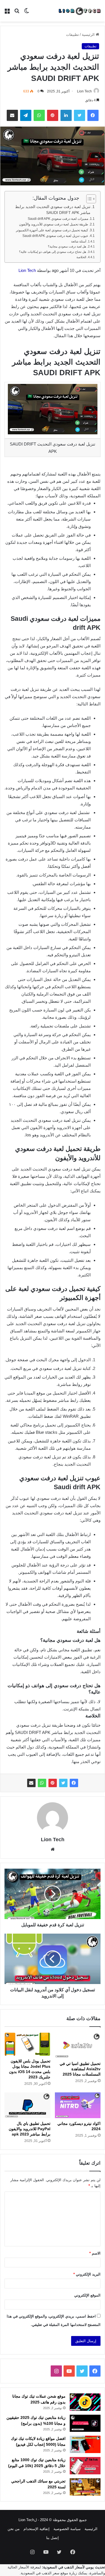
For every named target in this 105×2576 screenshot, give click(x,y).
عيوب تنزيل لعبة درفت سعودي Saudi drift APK (55, 236)
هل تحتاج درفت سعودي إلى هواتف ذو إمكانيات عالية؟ (53, 252)
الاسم (95, 2253)
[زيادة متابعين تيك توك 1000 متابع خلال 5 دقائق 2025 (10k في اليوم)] (85, 2466)
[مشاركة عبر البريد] (31, 1783)
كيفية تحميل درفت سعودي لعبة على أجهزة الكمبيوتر (52, 230)
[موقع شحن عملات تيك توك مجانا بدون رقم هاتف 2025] (85, 2402)
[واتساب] (42, 1783)
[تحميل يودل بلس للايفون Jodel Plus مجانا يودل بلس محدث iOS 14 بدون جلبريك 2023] (27, 2044)
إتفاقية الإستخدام (37, 2529)
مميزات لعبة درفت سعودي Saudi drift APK (58, 219)
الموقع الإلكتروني (87, 2295)
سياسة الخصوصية (67, 2529)
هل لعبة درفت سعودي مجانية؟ (67, 246)
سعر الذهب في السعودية (40, 2573)
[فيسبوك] (74, 1783)
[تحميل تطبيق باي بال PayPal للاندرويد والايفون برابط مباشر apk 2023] (27, 2105)
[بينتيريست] (53, 1783)
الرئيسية (89, 35)
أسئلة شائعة (79, 241)
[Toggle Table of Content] (88, 199)
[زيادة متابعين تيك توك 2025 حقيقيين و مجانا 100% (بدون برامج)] (85, 2423)
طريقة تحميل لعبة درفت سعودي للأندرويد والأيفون (54, 224)
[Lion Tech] (79, 11)
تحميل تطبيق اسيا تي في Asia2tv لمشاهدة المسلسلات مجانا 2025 (80, 2069)
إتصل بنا (53, 2538)
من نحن (14, 2529)
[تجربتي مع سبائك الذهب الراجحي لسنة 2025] (85, 2487)
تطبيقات (73, 35)
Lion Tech (84, 91)
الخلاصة (81, 257)
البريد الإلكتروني (87, 2274)
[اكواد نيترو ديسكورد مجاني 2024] (78, 2105)
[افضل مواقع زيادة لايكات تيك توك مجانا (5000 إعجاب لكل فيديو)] (85, 2444)
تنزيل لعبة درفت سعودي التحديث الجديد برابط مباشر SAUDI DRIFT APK (53, 210)
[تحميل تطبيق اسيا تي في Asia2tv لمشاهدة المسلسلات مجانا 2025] (78, 2045)
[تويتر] (63, 1783)
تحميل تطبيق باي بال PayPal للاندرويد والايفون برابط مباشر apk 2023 (30, 2129)
